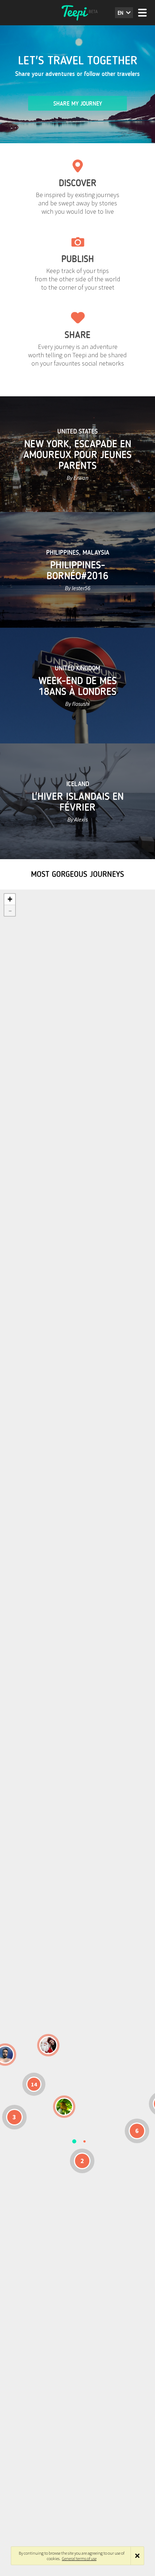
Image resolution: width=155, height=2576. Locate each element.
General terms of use (79, 2558)
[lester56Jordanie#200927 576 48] (64, 2107)
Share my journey (78, 104)
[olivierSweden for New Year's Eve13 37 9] (48, 2045)
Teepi (77, 13)
